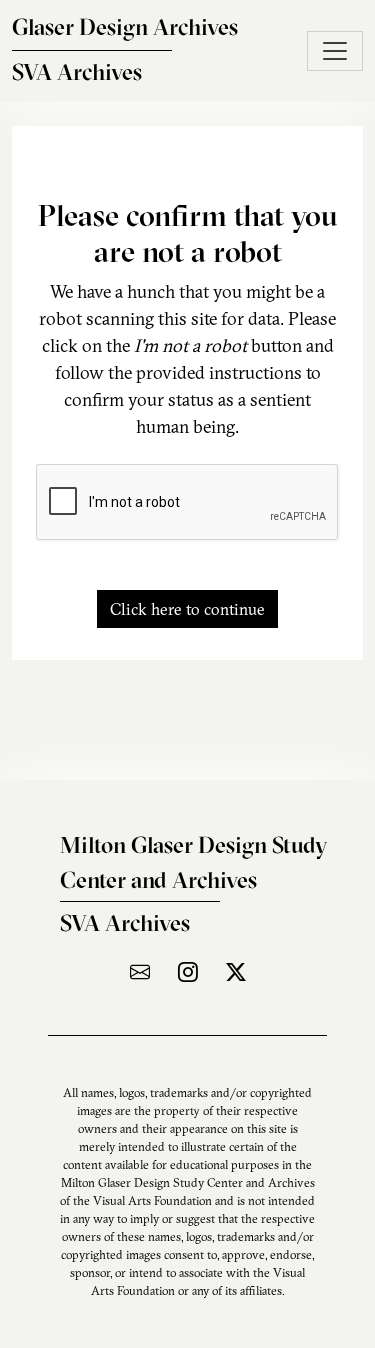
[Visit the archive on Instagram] (188, 971)
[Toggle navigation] (335, 51)
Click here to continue (187, 609)
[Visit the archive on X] (236, 971)
